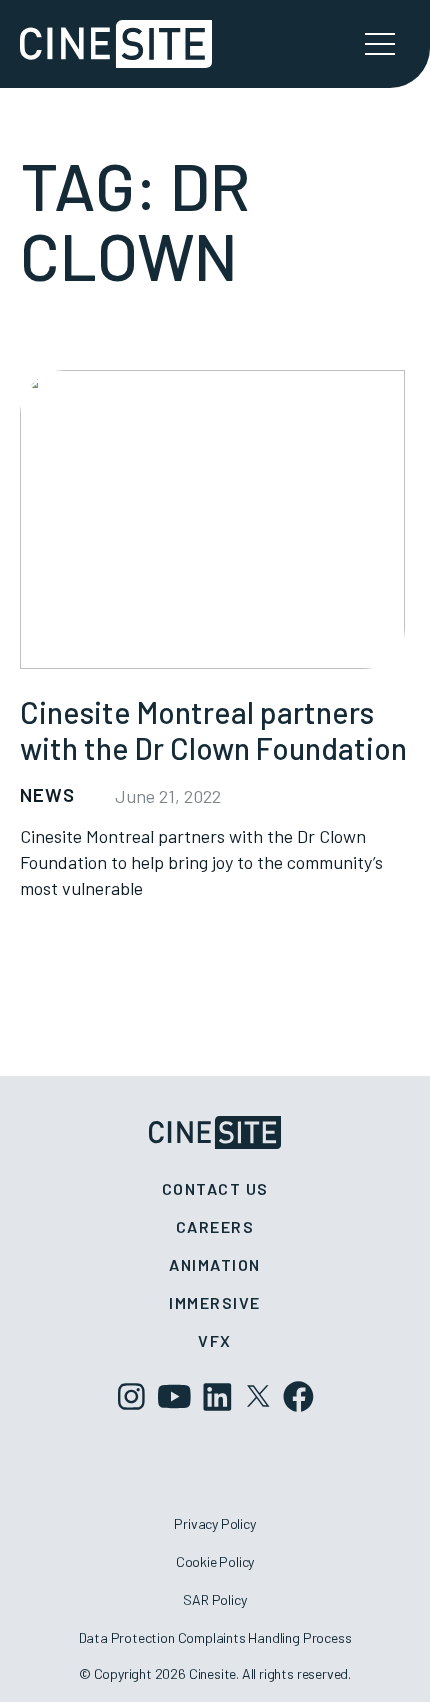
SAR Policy (214, 1599)
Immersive (215, 1302)
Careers (215, 1226)
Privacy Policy (214, 1523)
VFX (215, 1340)
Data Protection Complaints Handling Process (215, 1637)
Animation (215, 1264)
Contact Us (215, 1188)
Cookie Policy (215, 1561)
